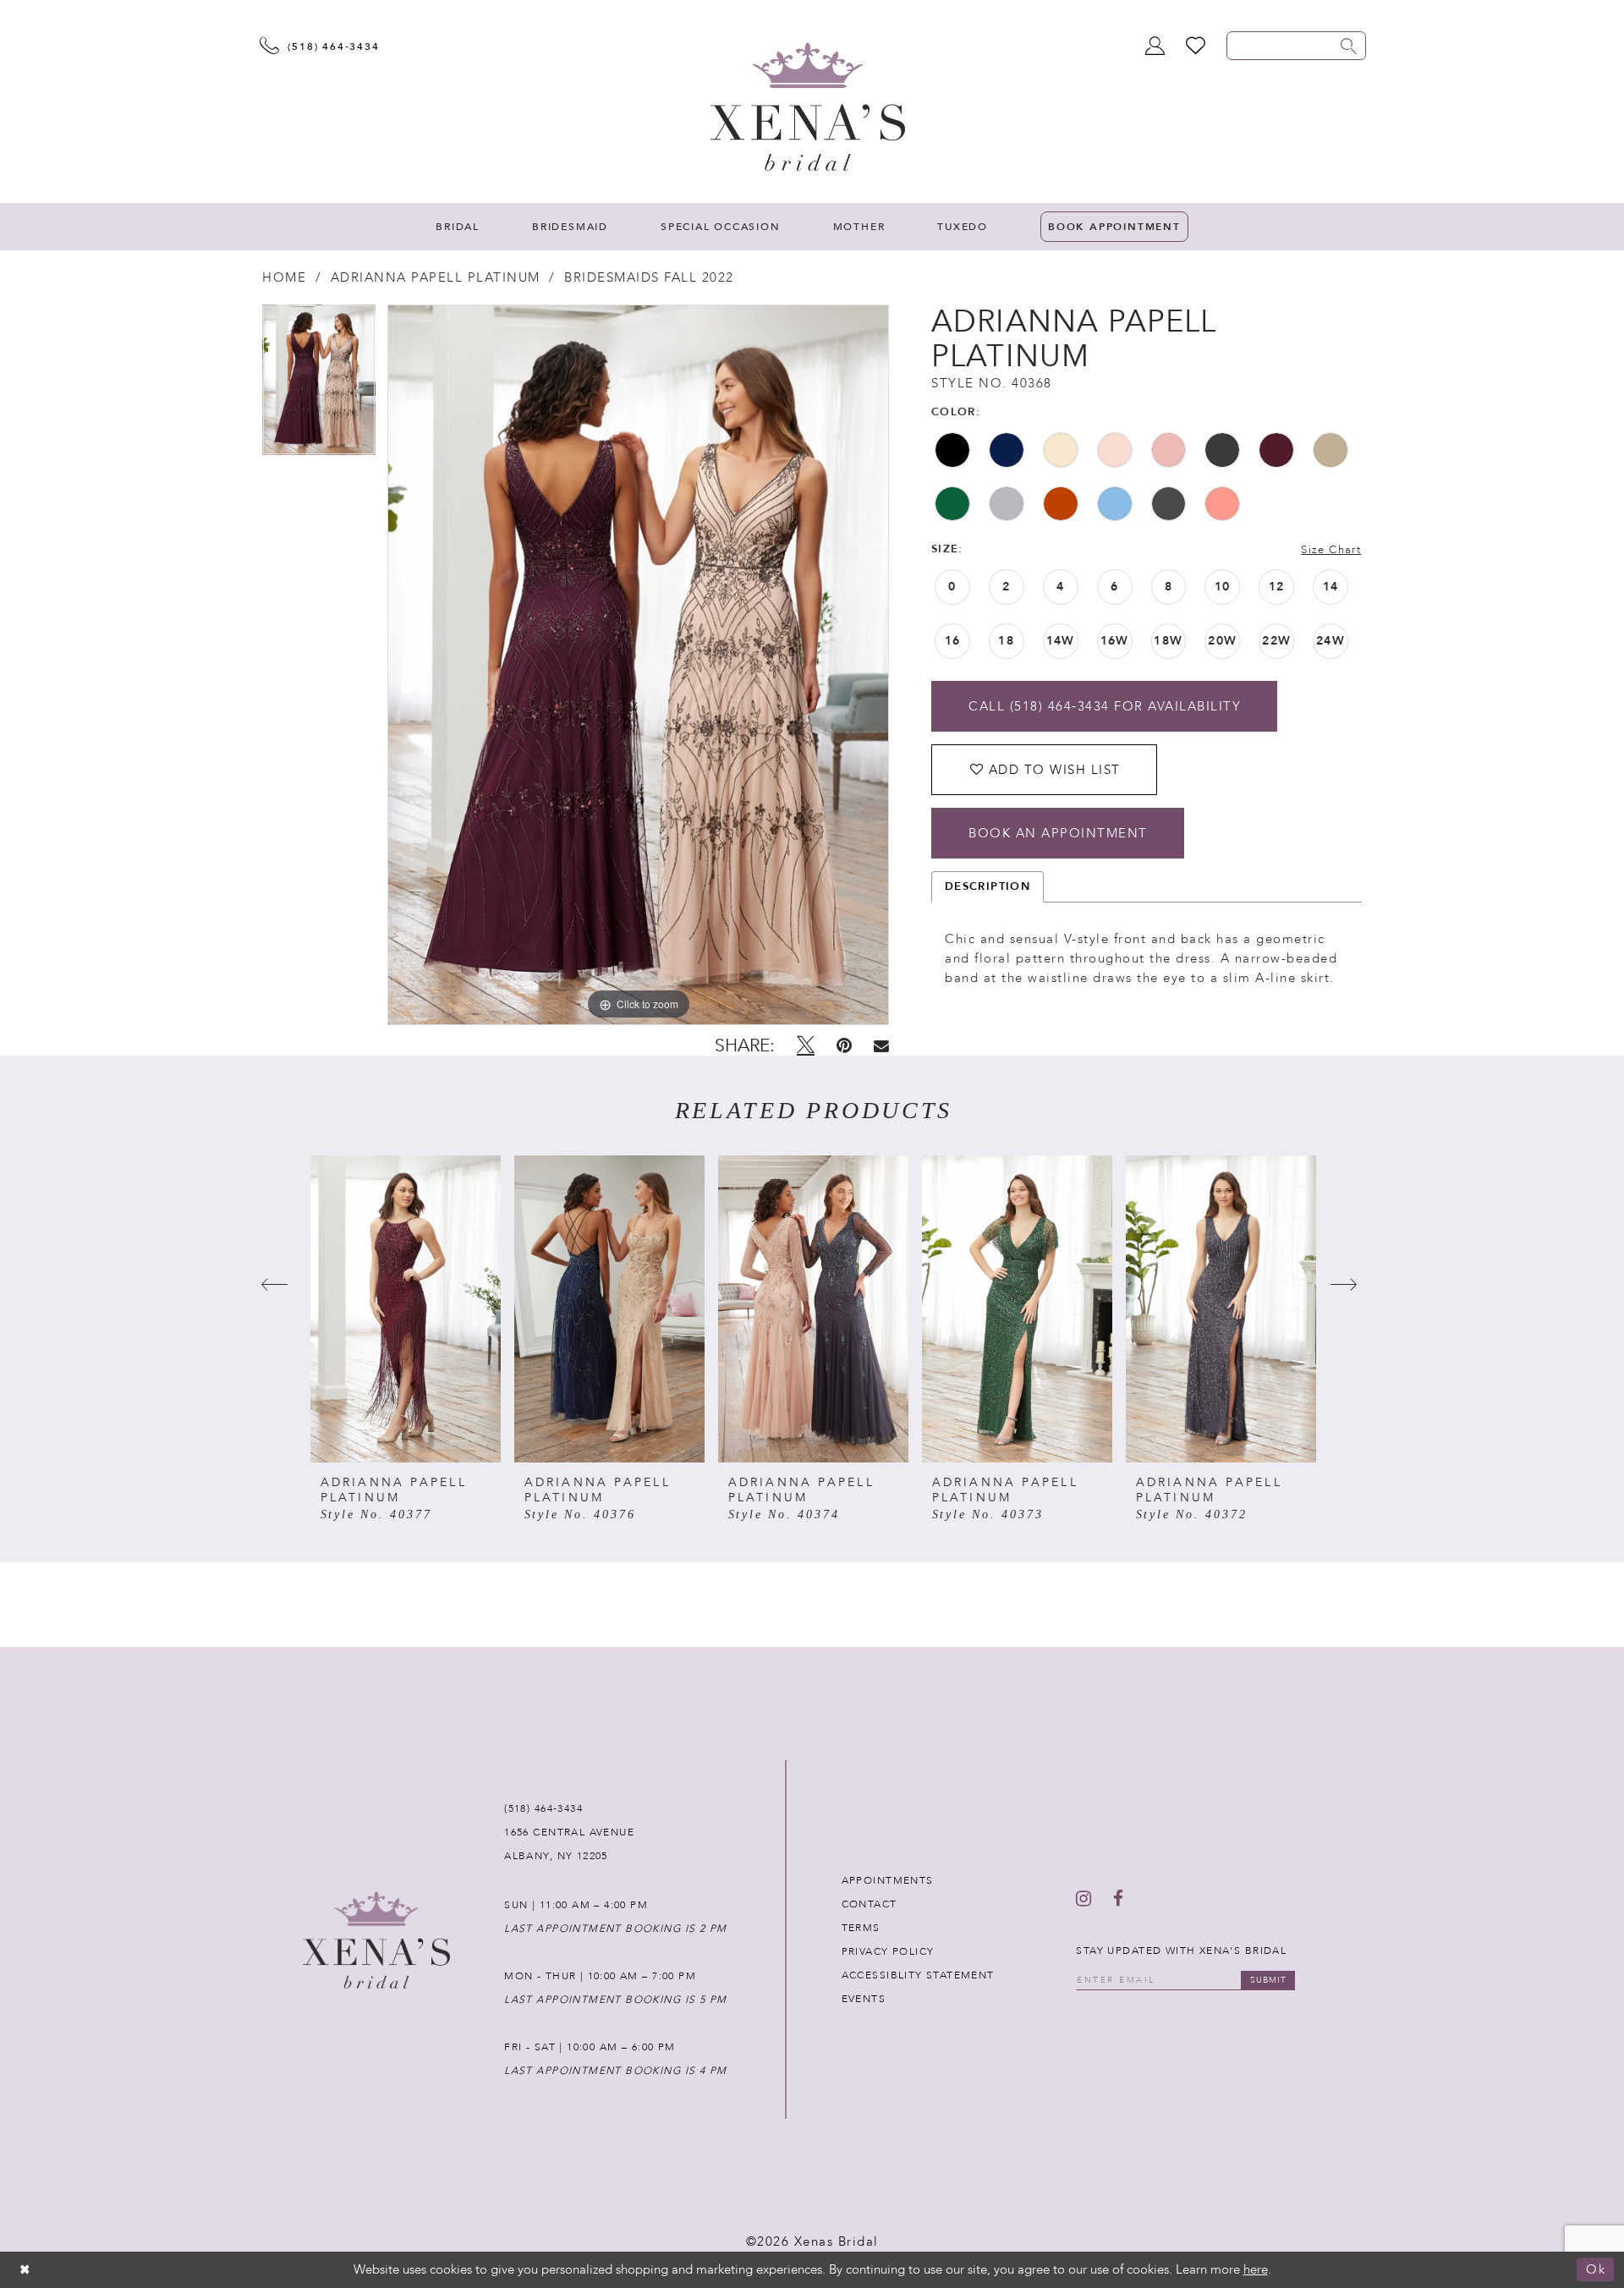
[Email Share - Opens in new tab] (881, 1046)
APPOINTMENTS (888, 1880)
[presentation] (406, 1309)
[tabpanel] (319, 386)
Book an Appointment (1058, 833)
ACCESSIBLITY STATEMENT (918, 1975)
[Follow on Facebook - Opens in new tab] (1118, 1899)
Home (284, 277)
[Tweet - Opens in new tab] (806, 1045)
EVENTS (864, 1999)
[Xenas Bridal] (808, 107)
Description (988, 886)
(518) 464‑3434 (543, 1808)
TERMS (861, 1928)
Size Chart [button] (1331, 550)
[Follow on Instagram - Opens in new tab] (1084, 1899)
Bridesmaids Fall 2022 (649, 277)
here (1256, 2269)
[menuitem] (458, 227)
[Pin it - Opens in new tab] (844, 1045)
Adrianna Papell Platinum (436, 277)
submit (1268, 1980)
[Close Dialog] (25, 2270)
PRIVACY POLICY (888, 1951)
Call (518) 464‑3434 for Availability (1105, 706)
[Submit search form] (1349, 46)
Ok (1596, 2270)
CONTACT (870, 1904)
